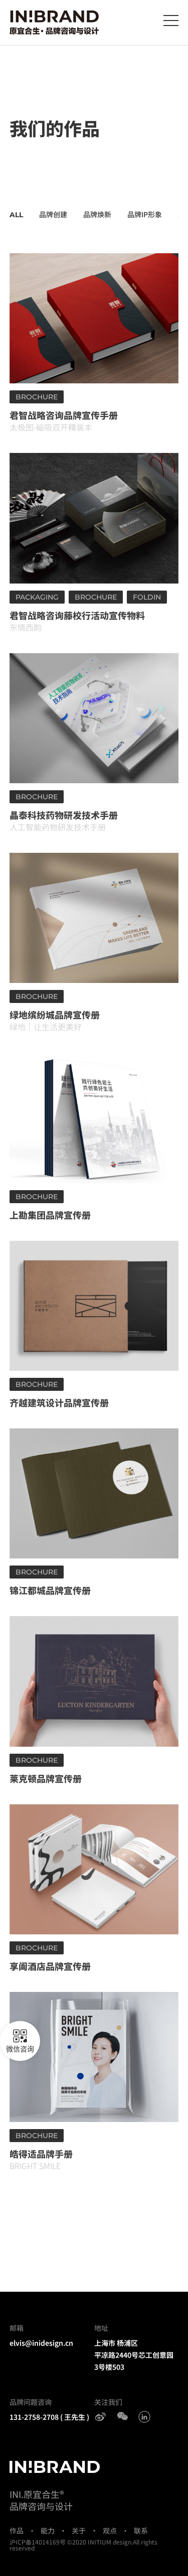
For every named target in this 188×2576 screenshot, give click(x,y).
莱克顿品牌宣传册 (46, 1778)
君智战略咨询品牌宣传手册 (64, 415)
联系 (141, 2530)
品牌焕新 (97, 214)
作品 (17, 2530)
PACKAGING (37, 597)
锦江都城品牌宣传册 (50, 1590)
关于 (79, 2530)
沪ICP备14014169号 (38, 2542)
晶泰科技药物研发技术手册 (64, 815)
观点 (110, 2530)
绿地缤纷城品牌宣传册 (55, 1014)
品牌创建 (53, 214)
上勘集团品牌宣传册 (50, 1215)
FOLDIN (147, 597)
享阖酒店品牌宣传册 (50, 1966)
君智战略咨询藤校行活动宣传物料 (77, 615)
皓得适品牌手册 (41, 2154)
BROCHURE (37, 397)
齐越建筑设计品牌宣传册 (59, 1402)
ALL (16, 215)
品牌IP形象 (145, 214)
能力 (48, 2530)
